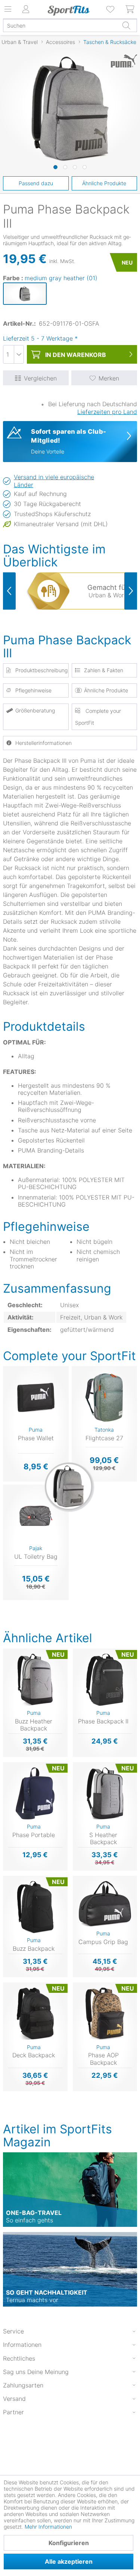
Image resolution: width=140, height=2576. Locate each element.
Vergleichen (40, 378)
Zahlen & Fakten (104, 670)
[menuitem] (111, 9)
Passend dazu (36, 183)
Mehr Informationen (48, 2527)
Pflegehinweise (33, 690)
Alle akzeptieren (69, 2561)
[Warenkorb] (130, 9)
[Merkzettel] (111, 9)
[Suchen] (126, 25)
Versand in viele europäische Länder (54, 481)
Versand (14, 2399)
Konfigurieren (69, 2543)
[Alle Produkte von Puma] (124, 64)
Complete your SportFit (98, 717)
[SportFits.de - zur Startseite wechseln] (69, 10)
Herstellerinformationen (43, 743)
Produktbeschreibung (41, 670)
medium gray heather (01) (61, 278)
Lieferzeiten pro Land (107, 412)
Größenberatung (35, 710)
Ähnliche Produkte (104, 183)
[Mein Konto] (26, 9)
